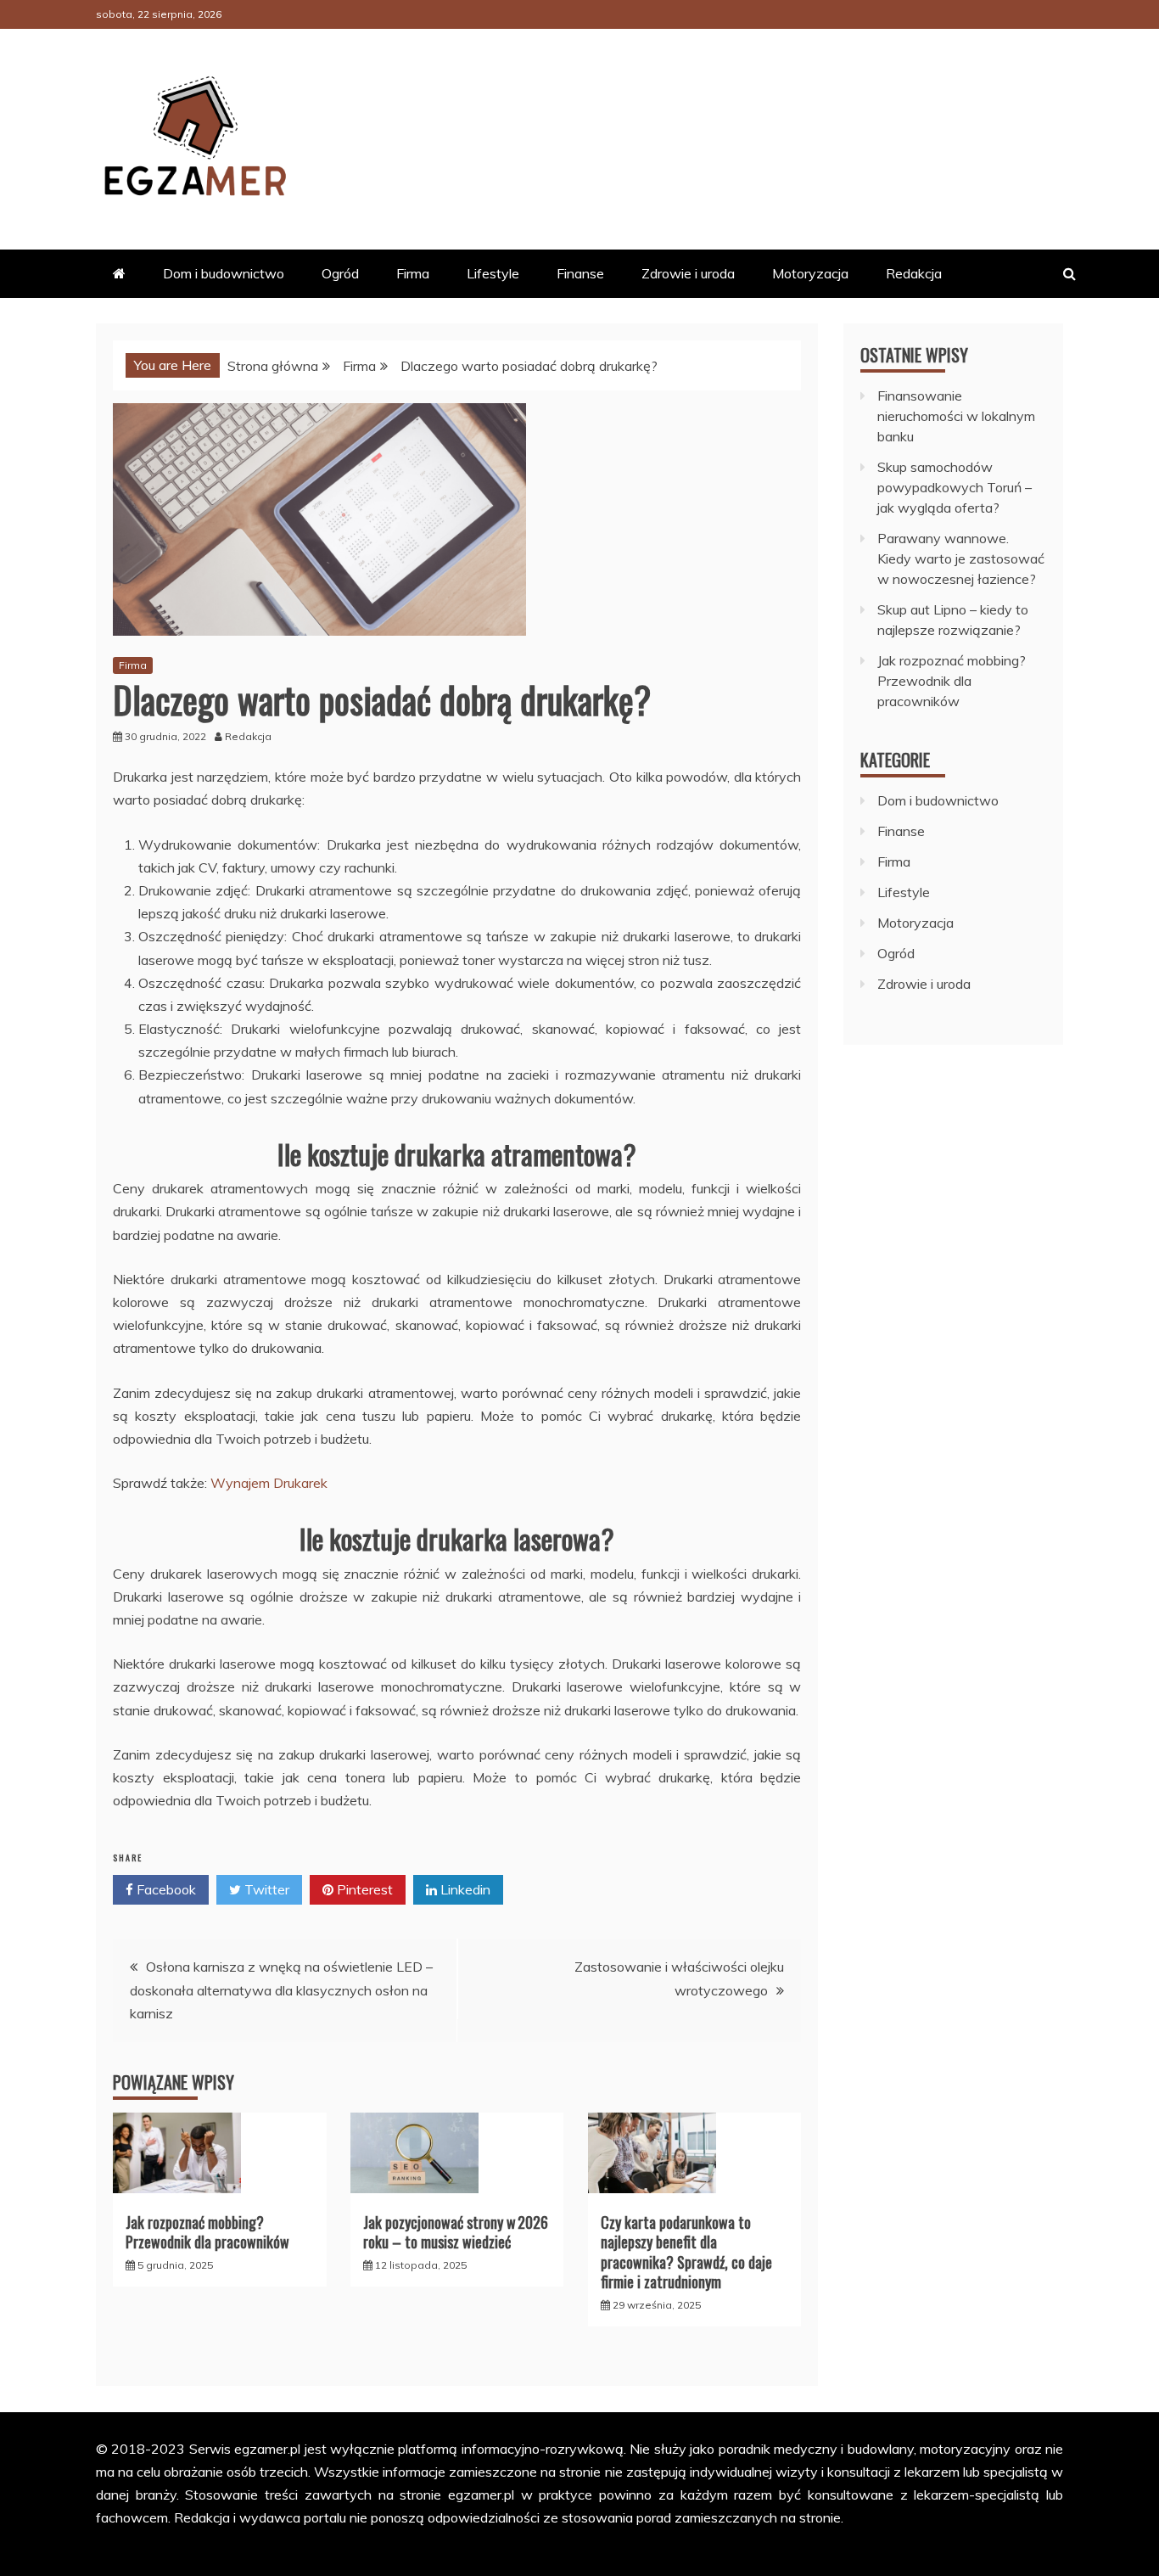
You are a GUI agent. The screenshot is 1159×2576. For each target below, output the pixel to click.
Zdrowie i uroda (688, 273)
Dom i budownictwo (224, 273)
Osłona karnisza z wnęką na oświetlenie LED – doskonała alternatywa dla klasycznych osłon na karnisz (281, 1990)
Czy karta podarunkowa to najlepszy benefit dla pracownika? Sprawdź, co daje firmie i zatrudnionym (686, 2252)
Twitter (265, 1889)
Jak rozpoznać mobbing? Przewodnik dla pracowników (207, 2232)
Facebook (165, 1889)
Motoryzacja (810, 273)
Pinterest (363, 1889)
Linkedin (464, 1889)
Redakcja (914, 273)
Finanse (580, 273)
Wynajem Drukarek (269, 1483)
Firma (413, 273)
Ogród (340, 273)
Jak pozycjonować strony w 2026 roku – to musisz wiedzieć (456, 2232)
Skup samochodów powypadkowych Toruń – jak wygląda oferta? (955, 487)
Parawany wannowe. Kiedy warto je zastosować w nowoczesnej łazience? (961, 558)
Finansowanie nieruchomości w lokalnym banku (956, 416)
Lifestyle (493, 273)
